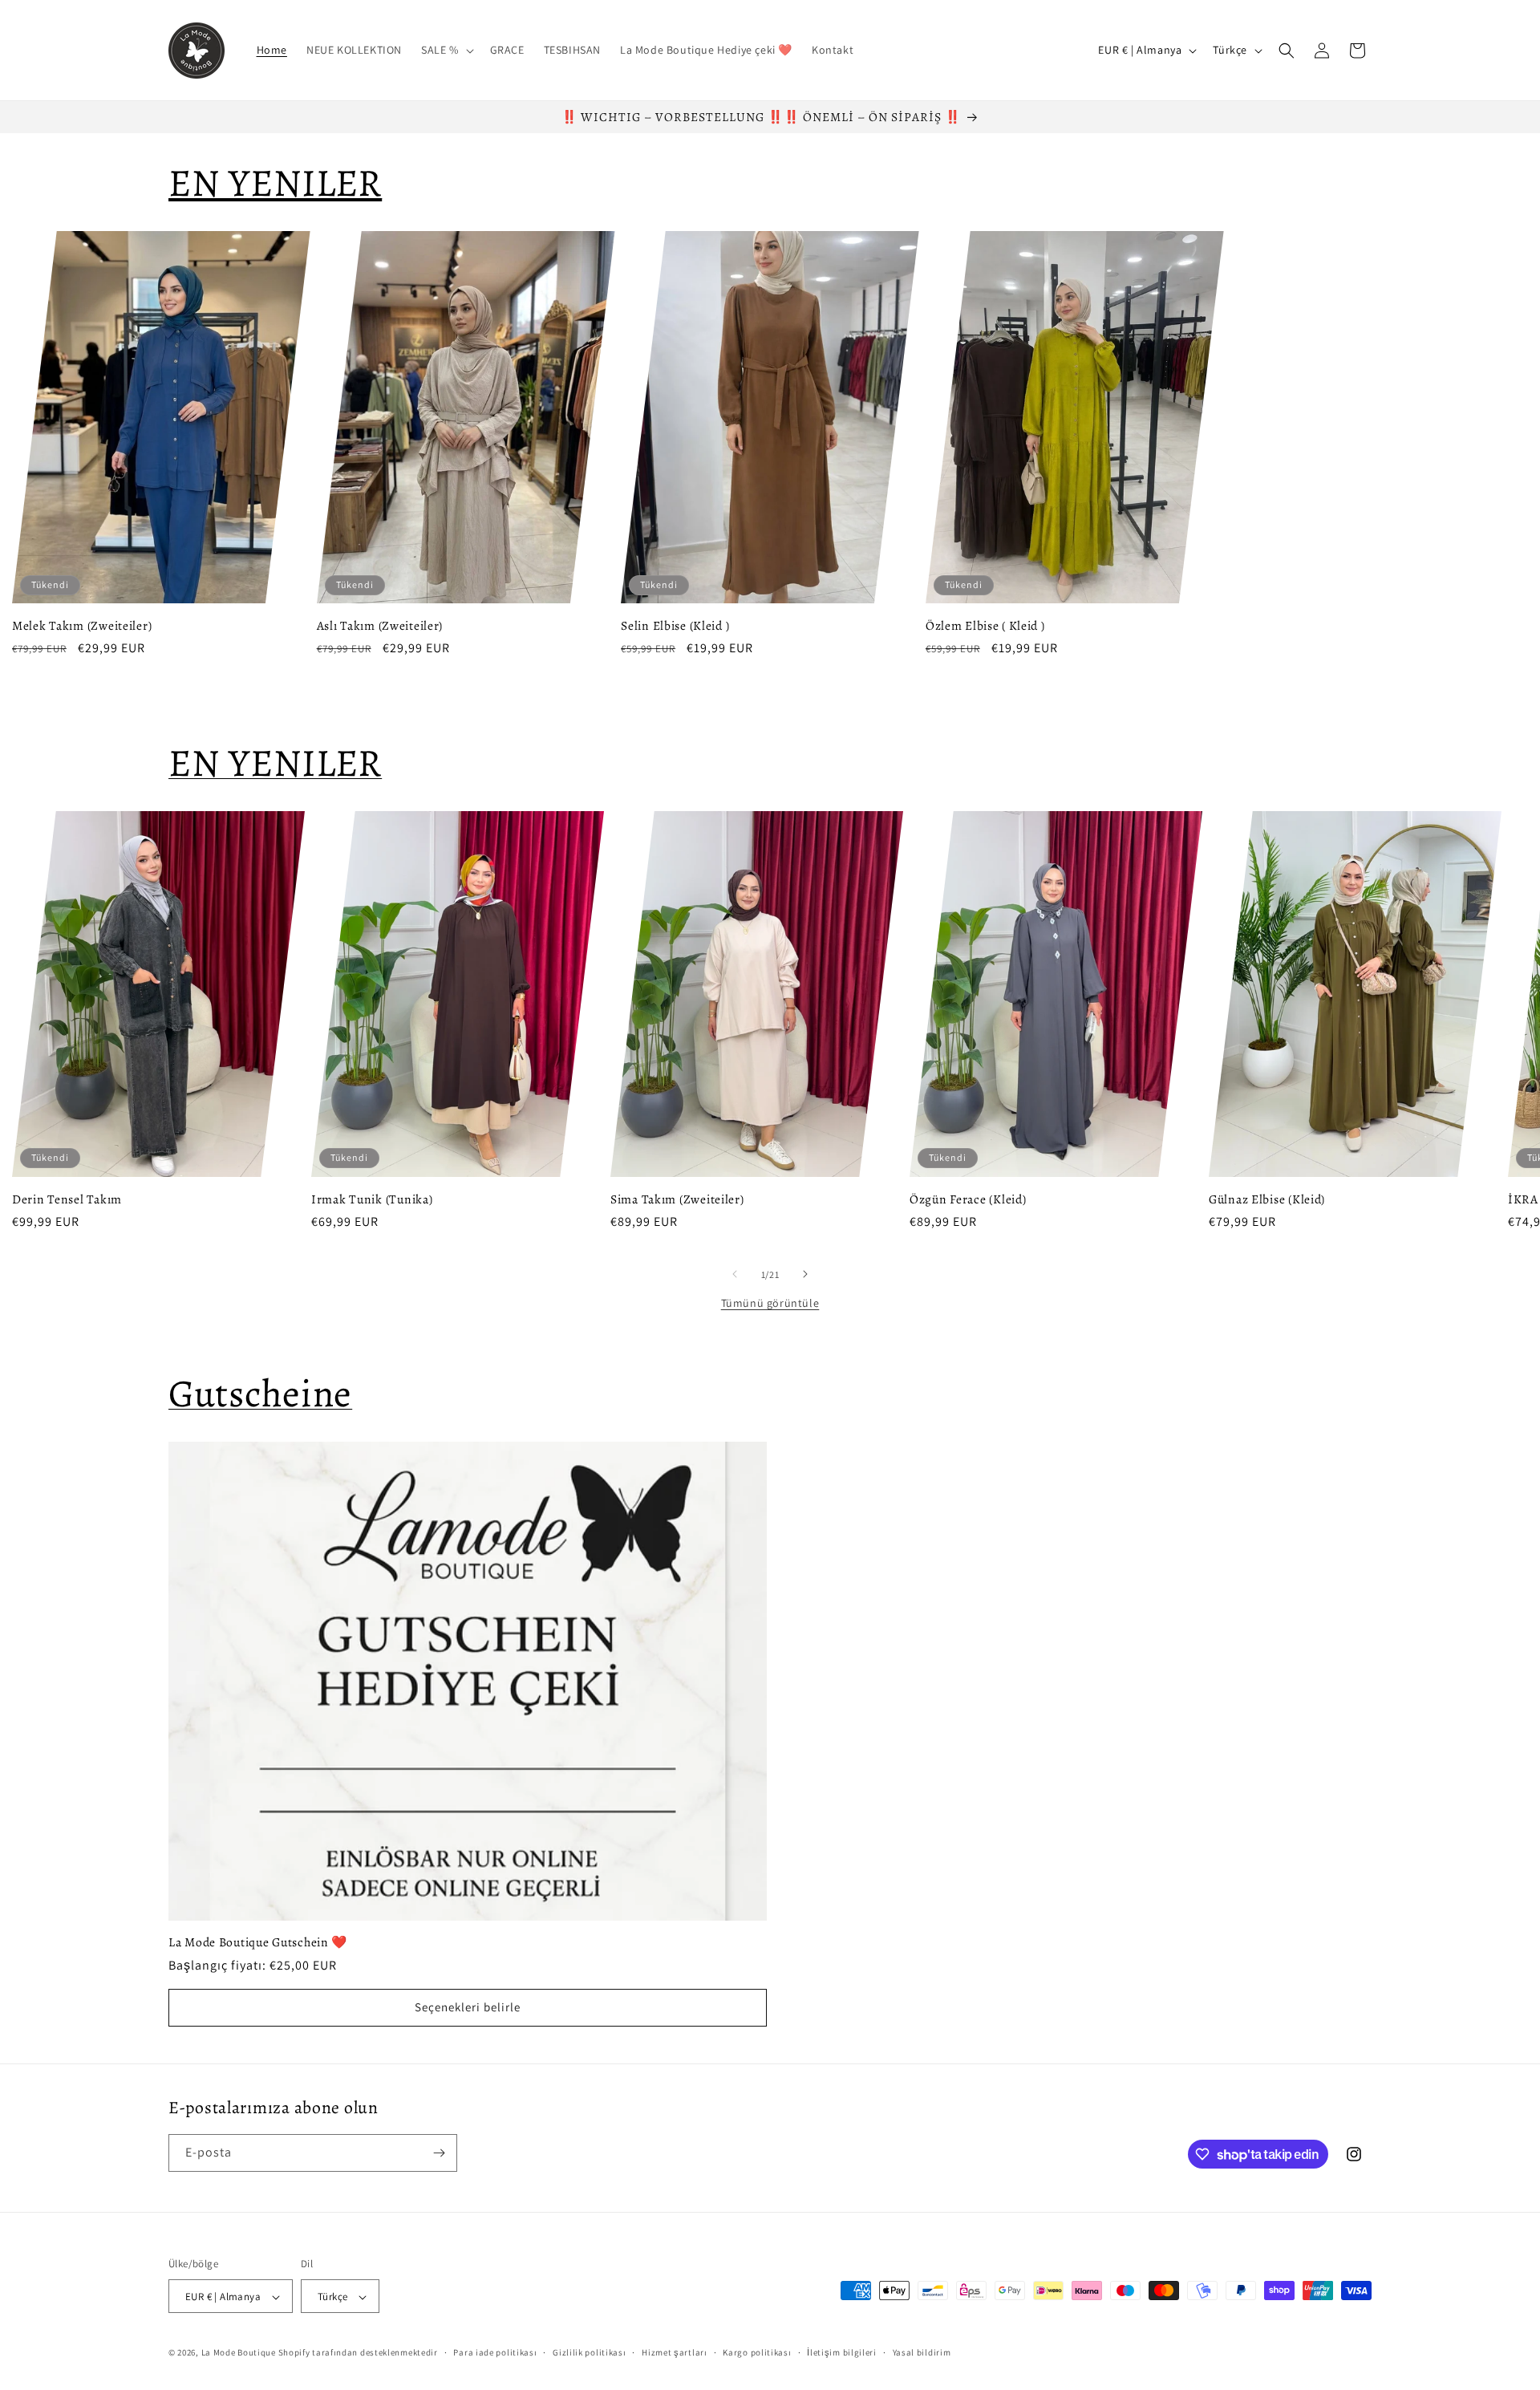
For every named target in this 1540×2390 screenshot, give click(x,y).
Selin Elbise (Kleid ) (675, 625)
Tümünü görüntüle (770, 1303)
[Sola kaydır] (735, 1274)
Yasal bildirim (922, 2352)
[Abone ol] (439, 2153)
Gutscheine (260, 1394)
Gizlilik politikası (589, 2352)
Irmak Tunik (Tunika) (372, 1198)
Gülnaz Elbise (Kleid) (1267, 1198)
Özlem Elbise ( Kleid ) (985, 625)
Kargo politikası (757, 2352)
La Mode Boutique (239, 2353)
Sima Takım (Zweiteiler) (677, 1198)
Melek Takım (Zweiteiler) (82, 625)
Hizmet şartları (675, 2352)
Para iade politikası (495, 2352)
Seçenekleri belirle (468, 2008)
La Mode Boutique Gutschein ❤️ (258, 1943)
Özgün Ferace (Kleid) (968, 1198)
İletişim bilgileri (842, 2352)
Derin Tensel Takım (67, 1198)
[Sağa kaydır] (805, 1274)
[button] (446, 50)
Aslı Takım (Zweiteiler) (380, 625)
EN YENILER (275, 763)
